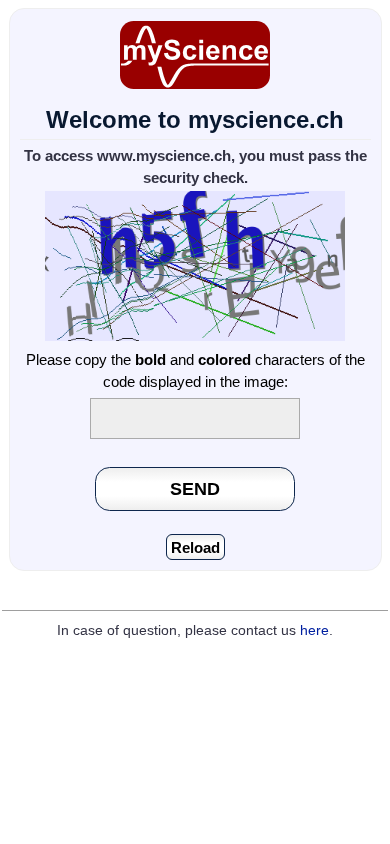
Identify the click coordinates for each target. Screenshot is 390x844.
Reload (195, 547)
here (314, 630)
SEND (195, 488)
